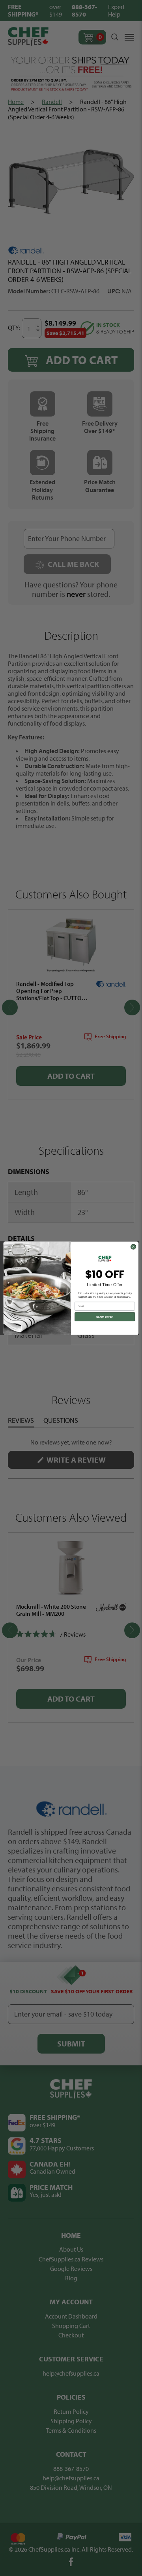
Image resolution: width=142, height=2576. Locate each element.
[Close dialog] (133, 1247)
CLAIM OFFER (105, 1317)
